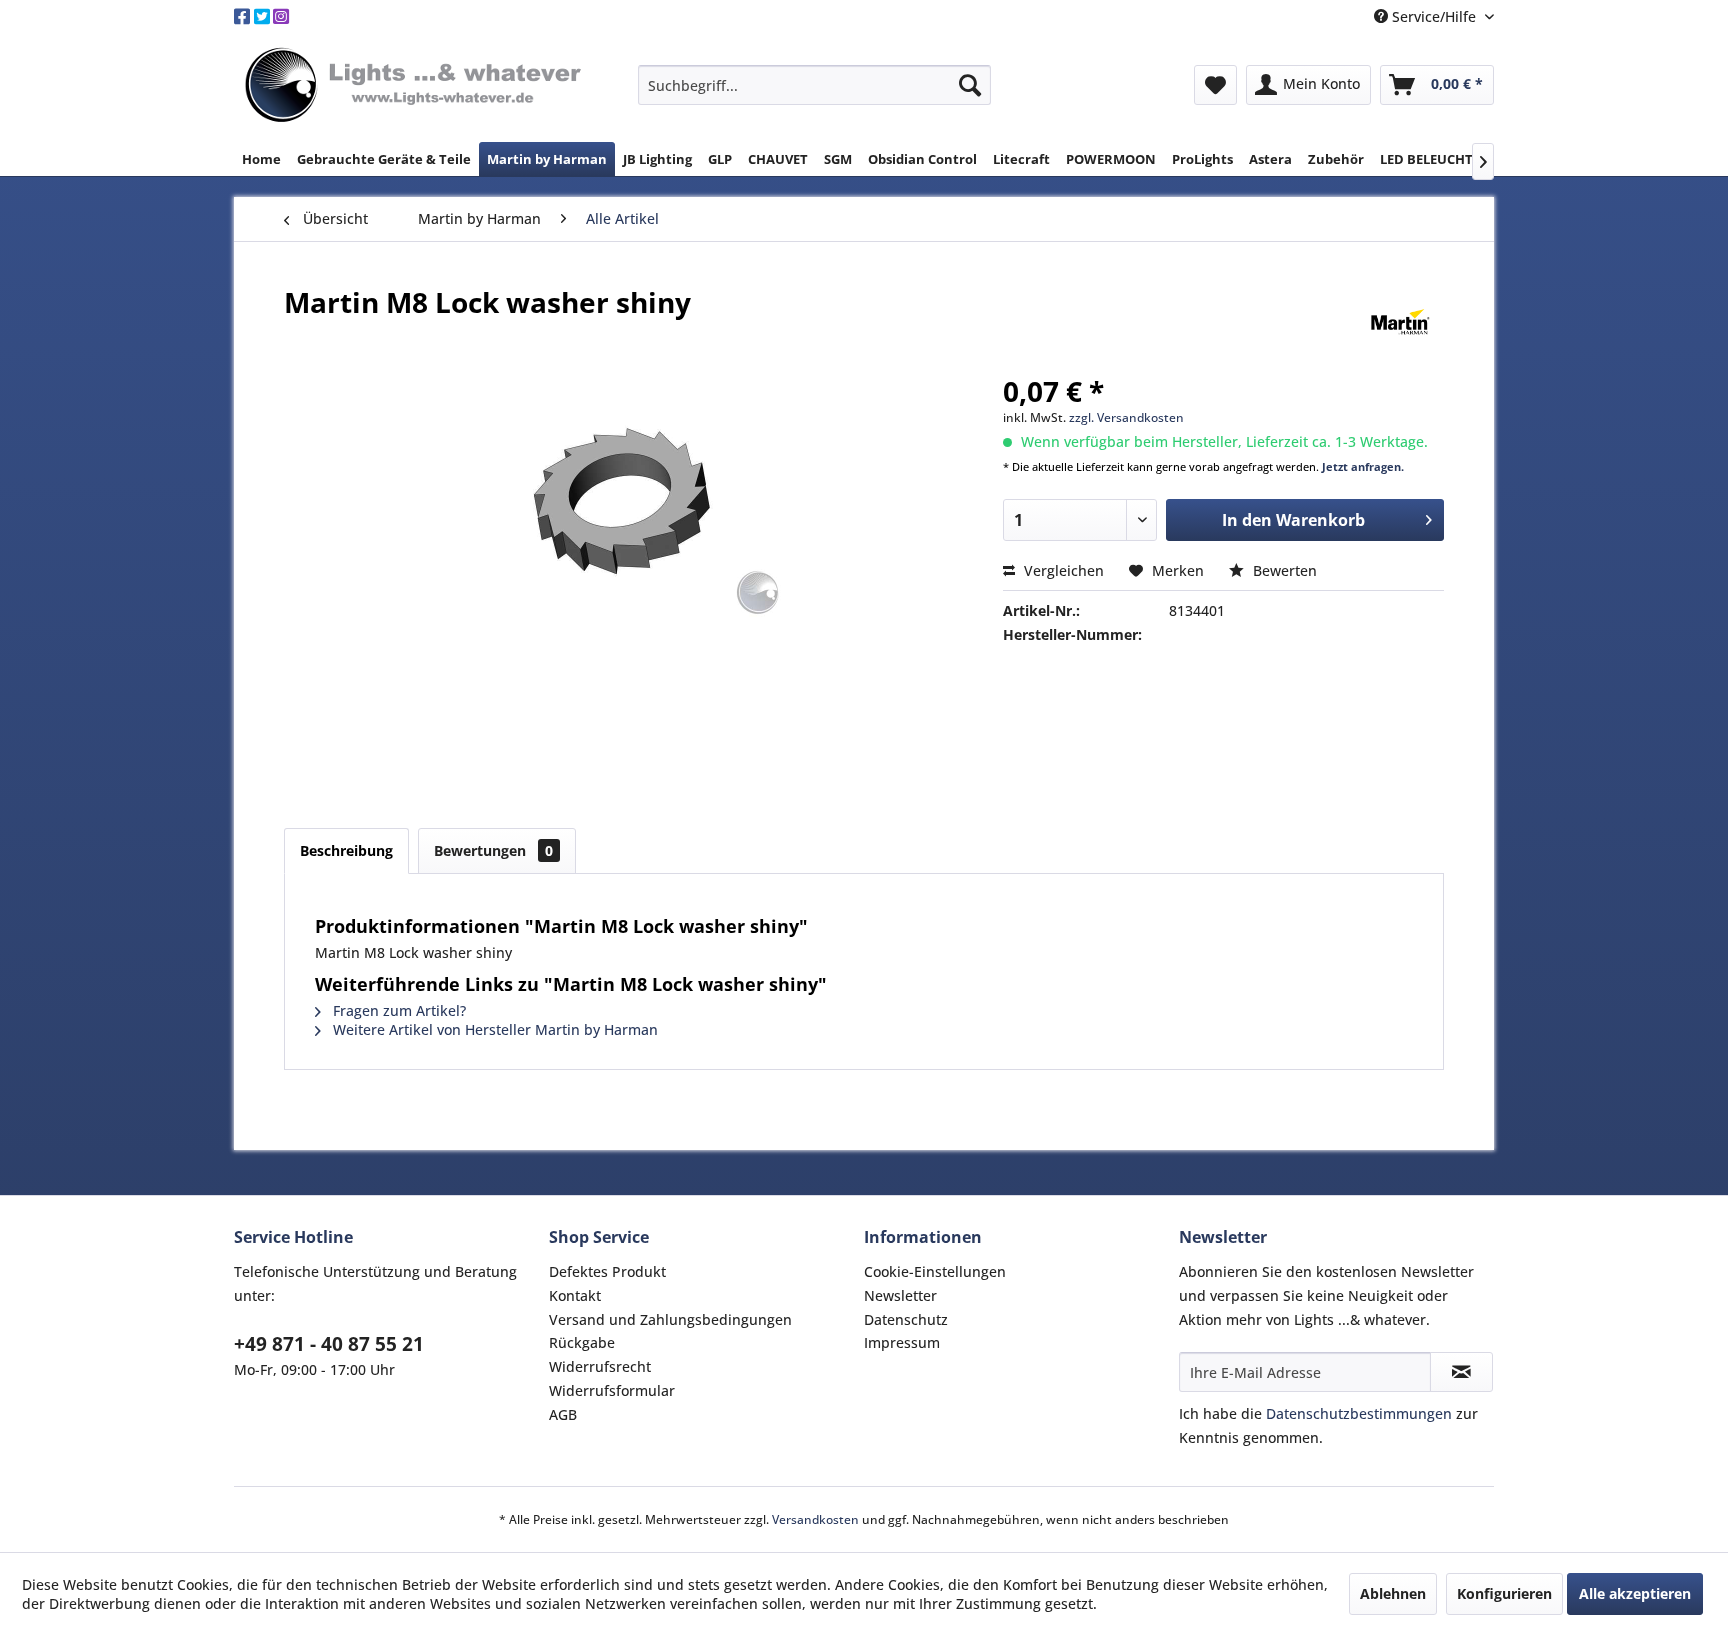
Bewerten (1283, 570)
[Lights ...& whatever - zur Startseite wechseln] (416, 86)
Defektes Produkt (607, 1271)
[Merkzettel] (1215, 85)
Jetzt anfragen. (1363, 466)
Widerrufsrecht (600, 1366)
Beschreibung (346, 850)
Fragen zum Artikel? (397, 1010)
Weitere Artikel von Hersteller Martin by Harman (493, 1029)
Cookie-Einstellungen (935, 1271)
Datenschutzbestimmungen (1359, 1413)
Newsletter (900, 1295)
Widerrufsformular (612, 1390)
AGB (563, 1414)
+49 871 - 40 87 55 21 (329, 1344)
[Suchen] (970, 85)
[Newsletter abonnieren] (1461, 1372)
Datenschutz (906, 1319)
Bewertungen (493, 850)
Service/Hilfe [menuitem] (1434, 16)
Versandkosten (815, 1519)
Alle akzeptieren (1635, 1593)
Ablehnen (1393, 1593)
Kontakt (575, 1295)
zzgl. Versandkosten (1126, 417)
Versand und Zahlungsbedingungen (670, 1319)
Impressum (902, 1342)
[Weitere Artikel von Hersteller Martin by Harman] (1400, 322)
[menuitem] (814, 85)
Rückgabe (582, 1342)
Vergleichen (1062, 570)
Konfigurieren (1504, 1593)
